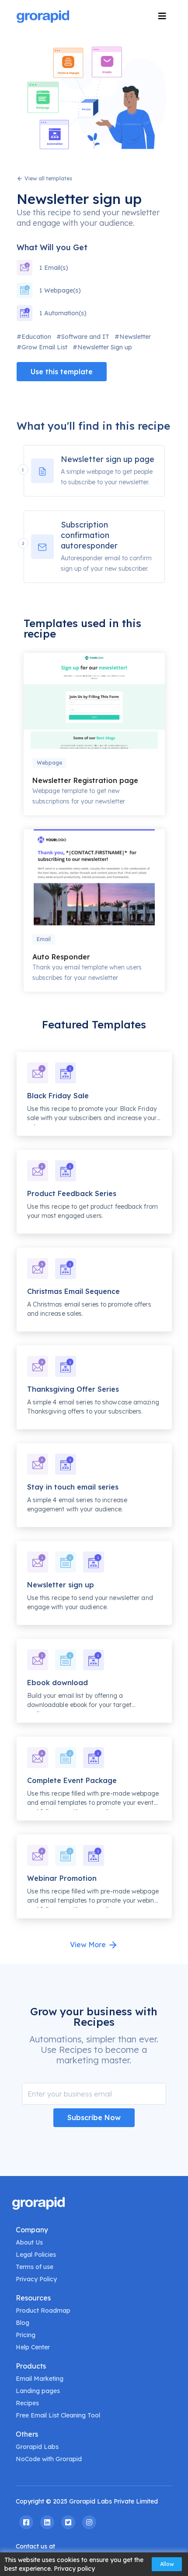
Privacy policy (74, 2569)
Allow (167, 2564)
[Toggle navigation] (162, 16)
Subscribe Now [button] (94, 2117)
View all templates (48, 178)
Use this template (62, 372)
